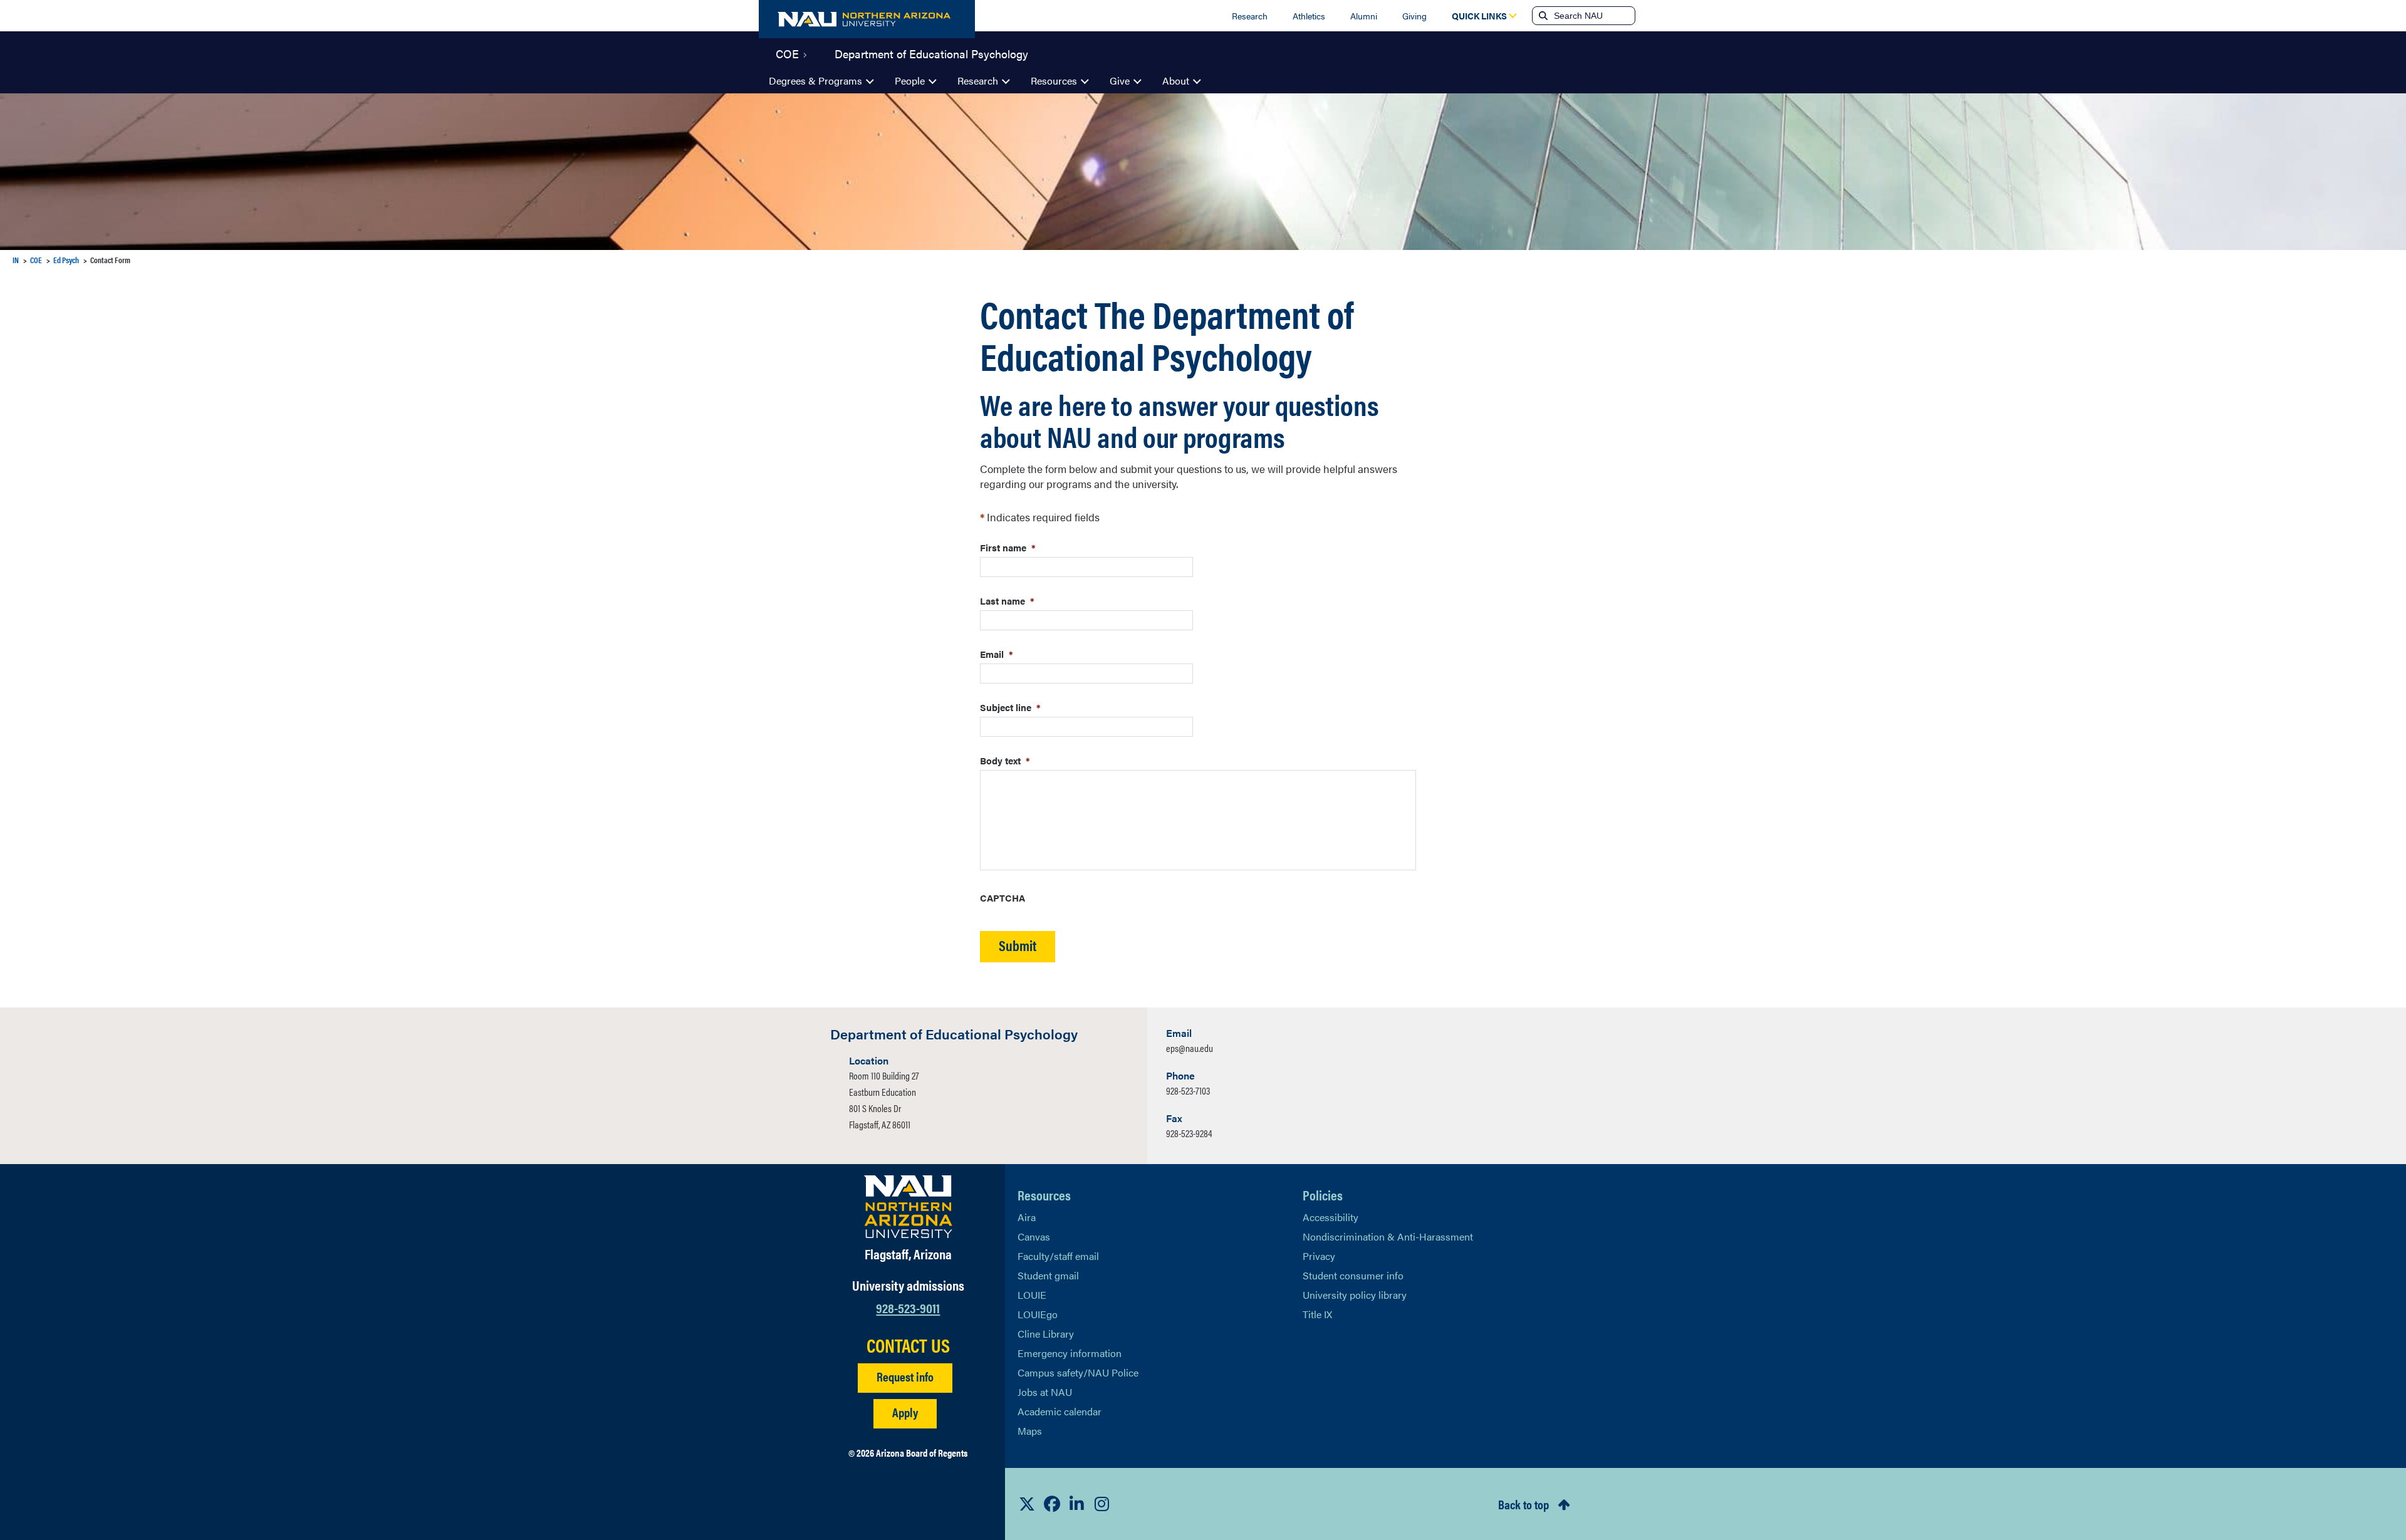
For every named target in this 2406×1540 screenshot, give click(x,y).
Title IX (1317, 1314)
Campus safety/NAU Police (1078, 1372)
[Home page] (867, 19)
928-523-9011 (908, 1307)
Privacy (1319, 1256)
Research (1250, 16)
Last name (1007, 601)
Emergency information (1070, 1353)
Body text (1005, 760)
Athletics (1309, 16)
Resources (1054, 81)
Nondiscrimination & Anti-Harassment (1388, 1236)
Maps (1030, 1431)
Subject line (1010, 707)
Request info (905, 1376)
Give (1120, 81)
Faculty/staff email (1058, 1256)
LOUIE (1032, 1295)
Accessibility (1331, 1217)
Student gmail (1048, 1275)
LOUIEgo (1038, 1314)
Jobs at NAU (1045, 1392)
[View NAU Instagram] (1102, 1504)
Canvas (1034, 1236)
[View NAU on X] (1027, 1504)
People (910, 81)
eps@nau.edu (1190, 1048)
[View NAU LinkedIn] (1077, 1504)
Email (997, 654)
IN (16, 260)
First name (1008, 547)
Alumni (1364, 16)
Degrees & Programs (815, 81)
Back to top (1523, 1504)
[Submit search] (1542, 16)
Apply (905, 1412)
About (1176, 81)
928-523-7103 (1188, 1090)
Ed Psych (66, 260)
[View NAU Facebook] (1052, 1504)
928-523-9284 (1189, 1133)
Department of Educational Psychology (931, 53)
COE (787, 53)
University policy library (1355, 1295)
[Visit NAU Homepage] (908, 1207)
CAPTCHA (1002, 897)
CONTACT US (908, 1345)
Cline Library (1046, 1334)
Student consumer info (1353, 1275)
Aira (1027, 1217)
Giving (1414, 16)
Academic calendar (1060, 1411)
